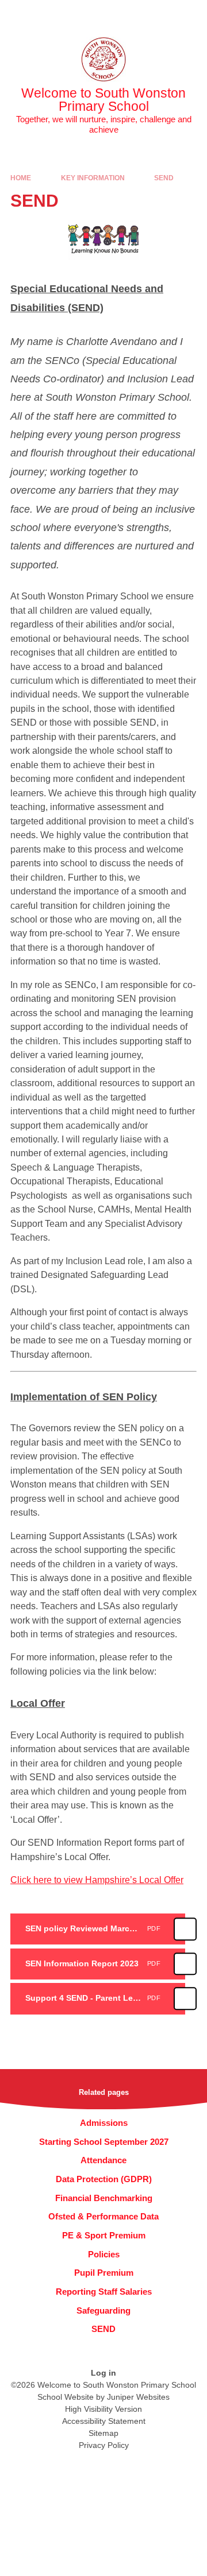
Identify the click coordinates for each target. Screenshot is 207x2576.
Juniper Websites (138, 2397)
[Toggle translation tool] (134, 14)
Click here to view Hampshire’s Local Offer (97, 1880)
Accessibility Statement (104, 2421)
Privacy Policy (104, 2445)
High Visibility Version (103, 2409)
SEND (164, 178)
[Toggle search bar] (163, 14)
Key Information (93, 178)
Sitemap (103, 2433)
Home (21, 178)
